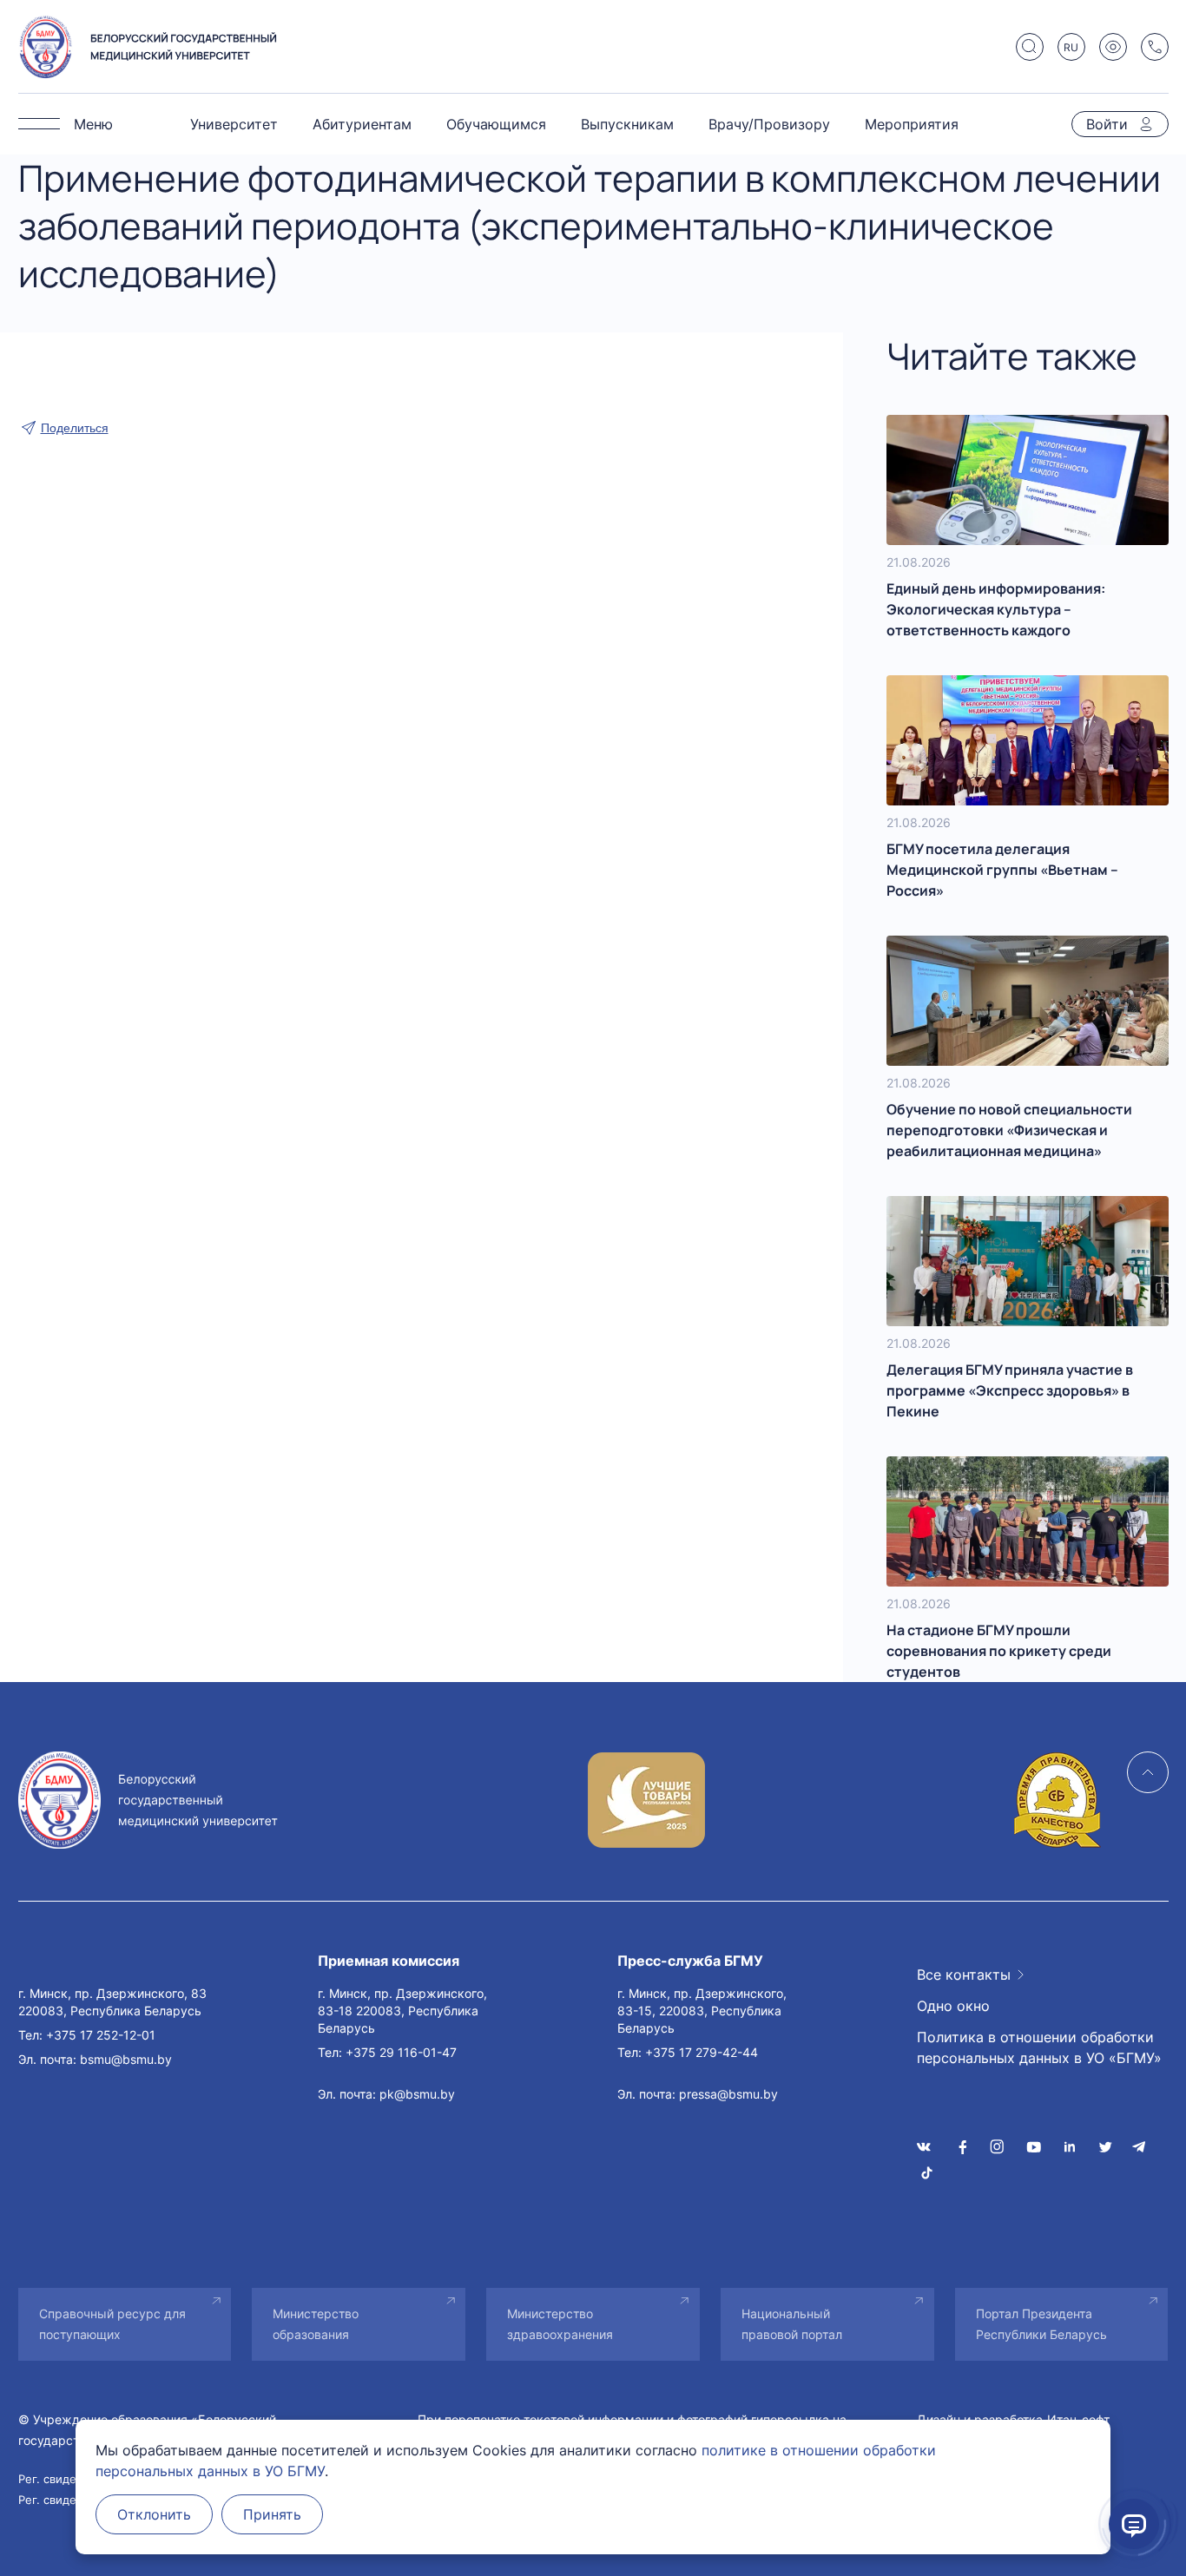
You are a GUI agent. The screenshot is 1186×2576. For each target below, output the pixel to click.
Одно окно (953, 2006)
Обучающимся (496, 124)
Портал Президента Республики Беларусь (1041, 2324)
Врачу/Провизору (769, 124)
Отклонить (154, 2514)
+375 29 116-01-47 (401, 2052)
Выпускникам (627, 124)
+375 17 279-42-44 (702, 2052)
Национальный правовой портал (792, 2324)
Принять (272, 2514)
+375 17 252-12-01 (101, 2035)
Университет (234, 124)
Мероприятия (912, 124)
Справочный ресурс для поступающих (112, 2324)
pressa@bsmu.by (728, 2094)
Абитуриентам (362, 124)
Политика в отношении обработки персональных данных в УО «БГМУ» (1039, 2047)
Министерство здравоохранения (560, 2324)
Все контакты (964, 1975)
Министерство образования (316, 2324)
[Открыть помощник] (1134, 2524)
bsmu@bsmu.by (126, 2059)
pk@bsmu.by (417, 2094)
